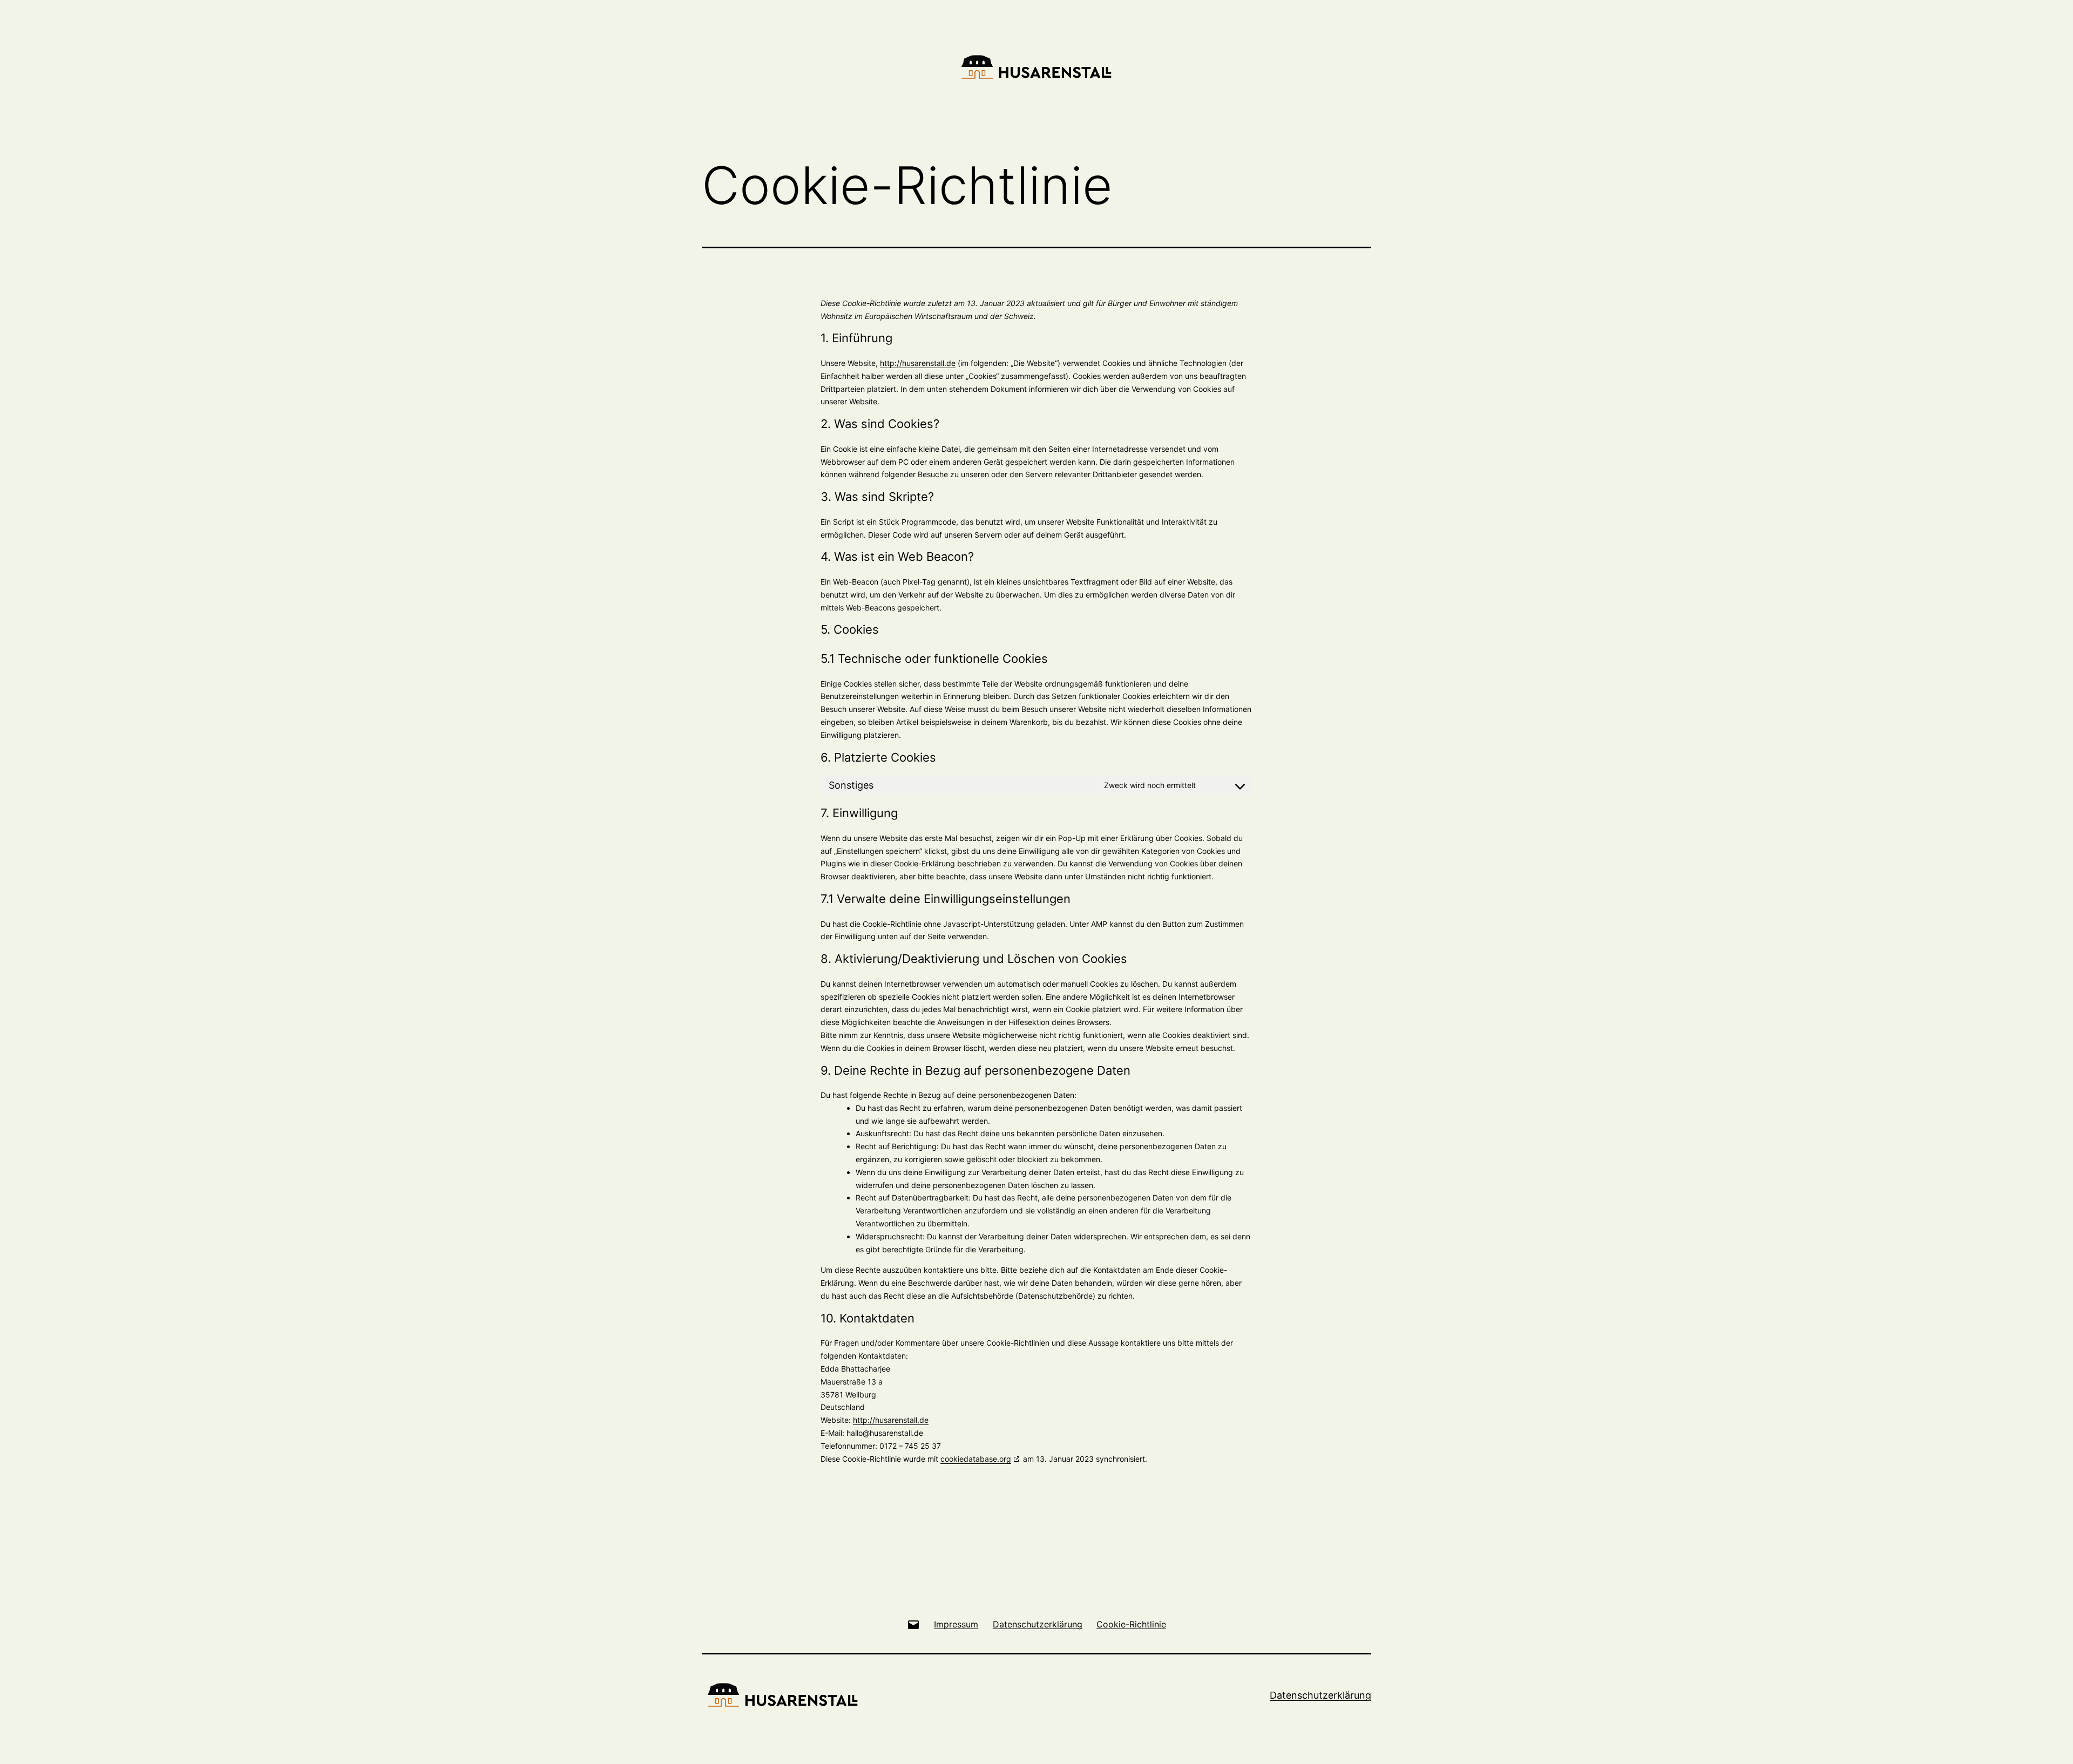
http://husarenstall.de (918, 363)
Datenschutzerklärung (1320, 1695)
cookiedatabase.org (976, 1459)
